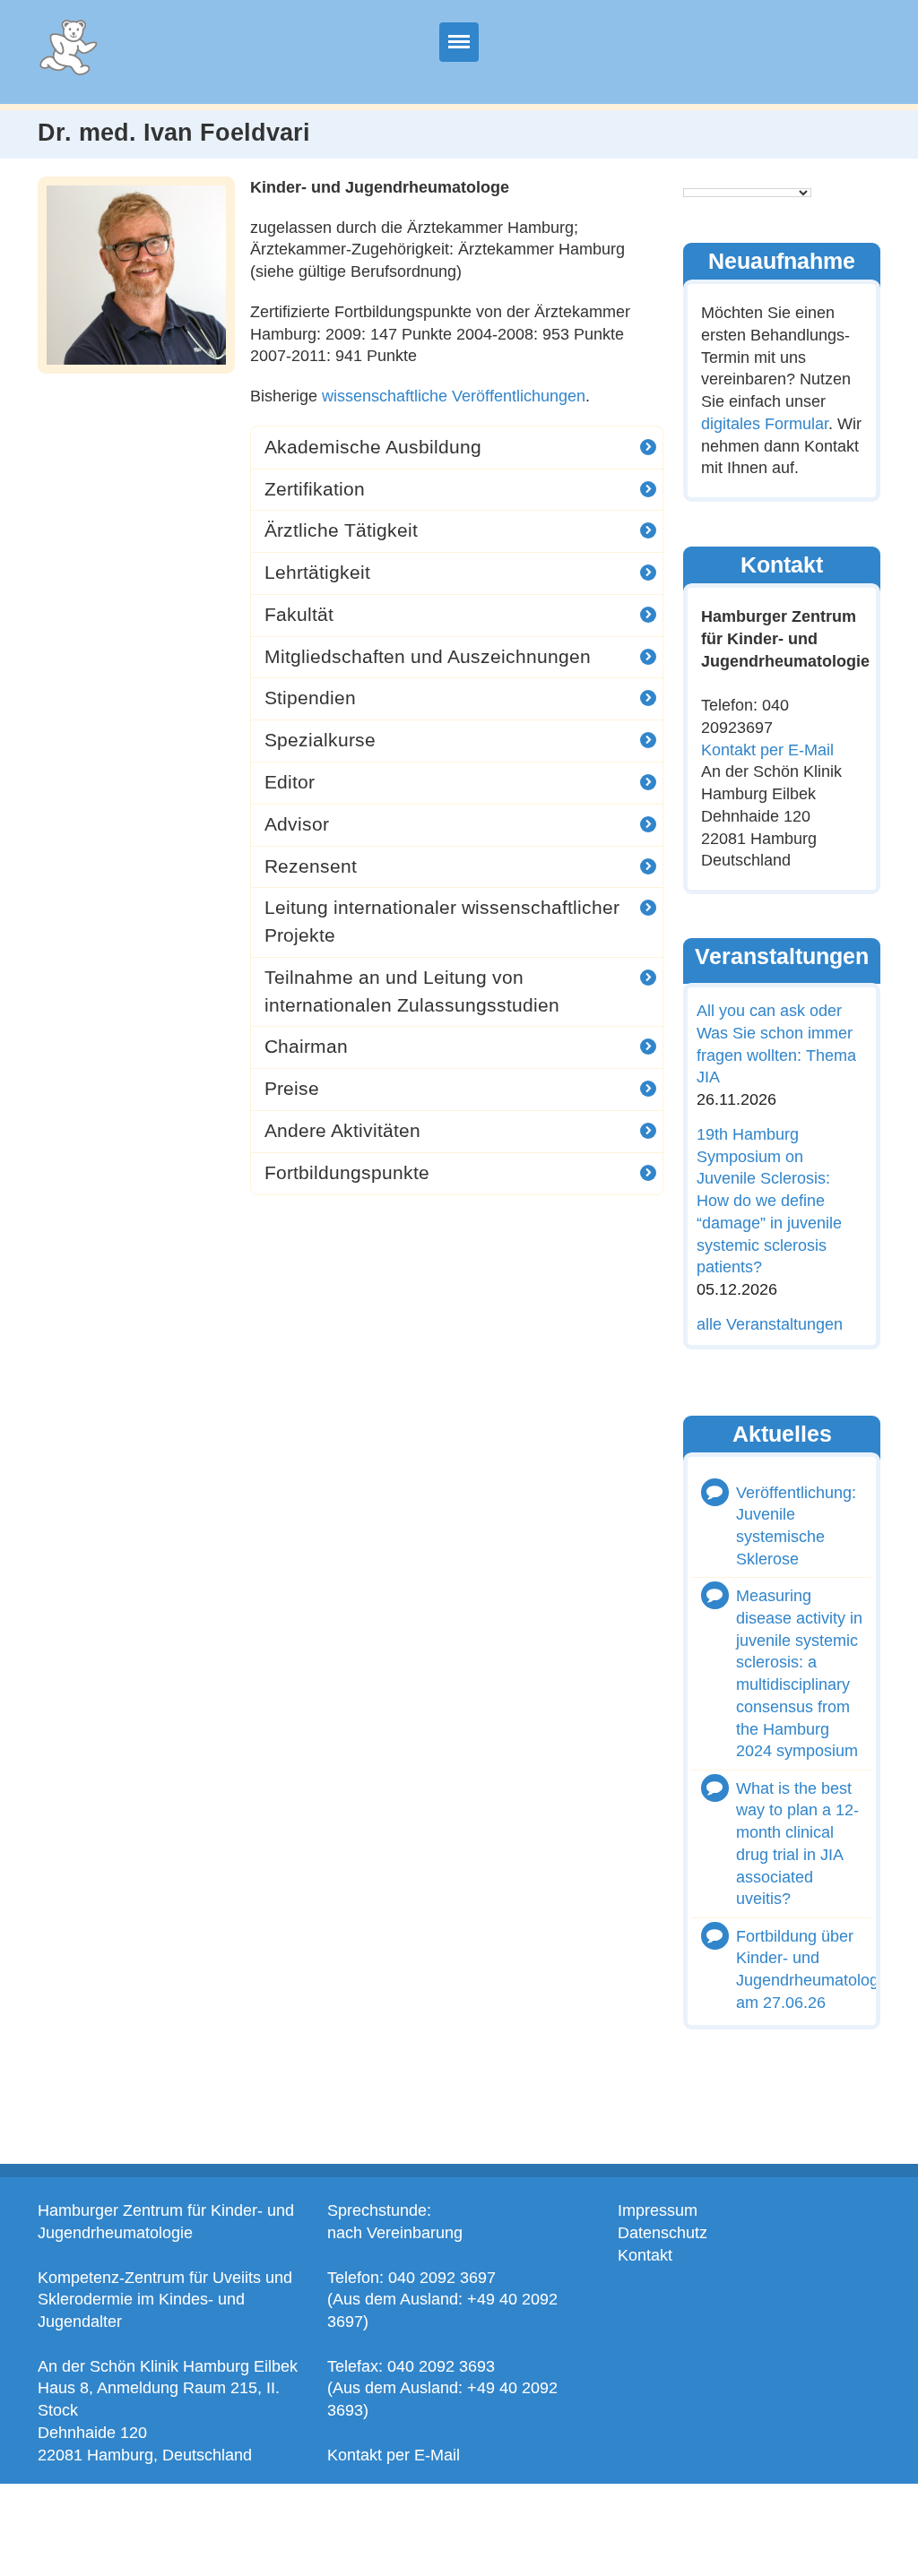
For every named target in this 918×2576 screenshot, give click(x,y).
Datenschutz (663, 2233)
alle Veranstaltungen (770, 1324)
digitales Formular (765, 424)
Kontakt (645, 2255)
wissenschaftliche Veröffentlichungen (454, 396)
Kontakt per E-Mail (767, 749)
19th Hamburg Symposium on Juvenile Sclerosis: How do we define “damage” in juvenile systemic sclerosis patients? (769, 1201)
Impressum (658, 2210)
